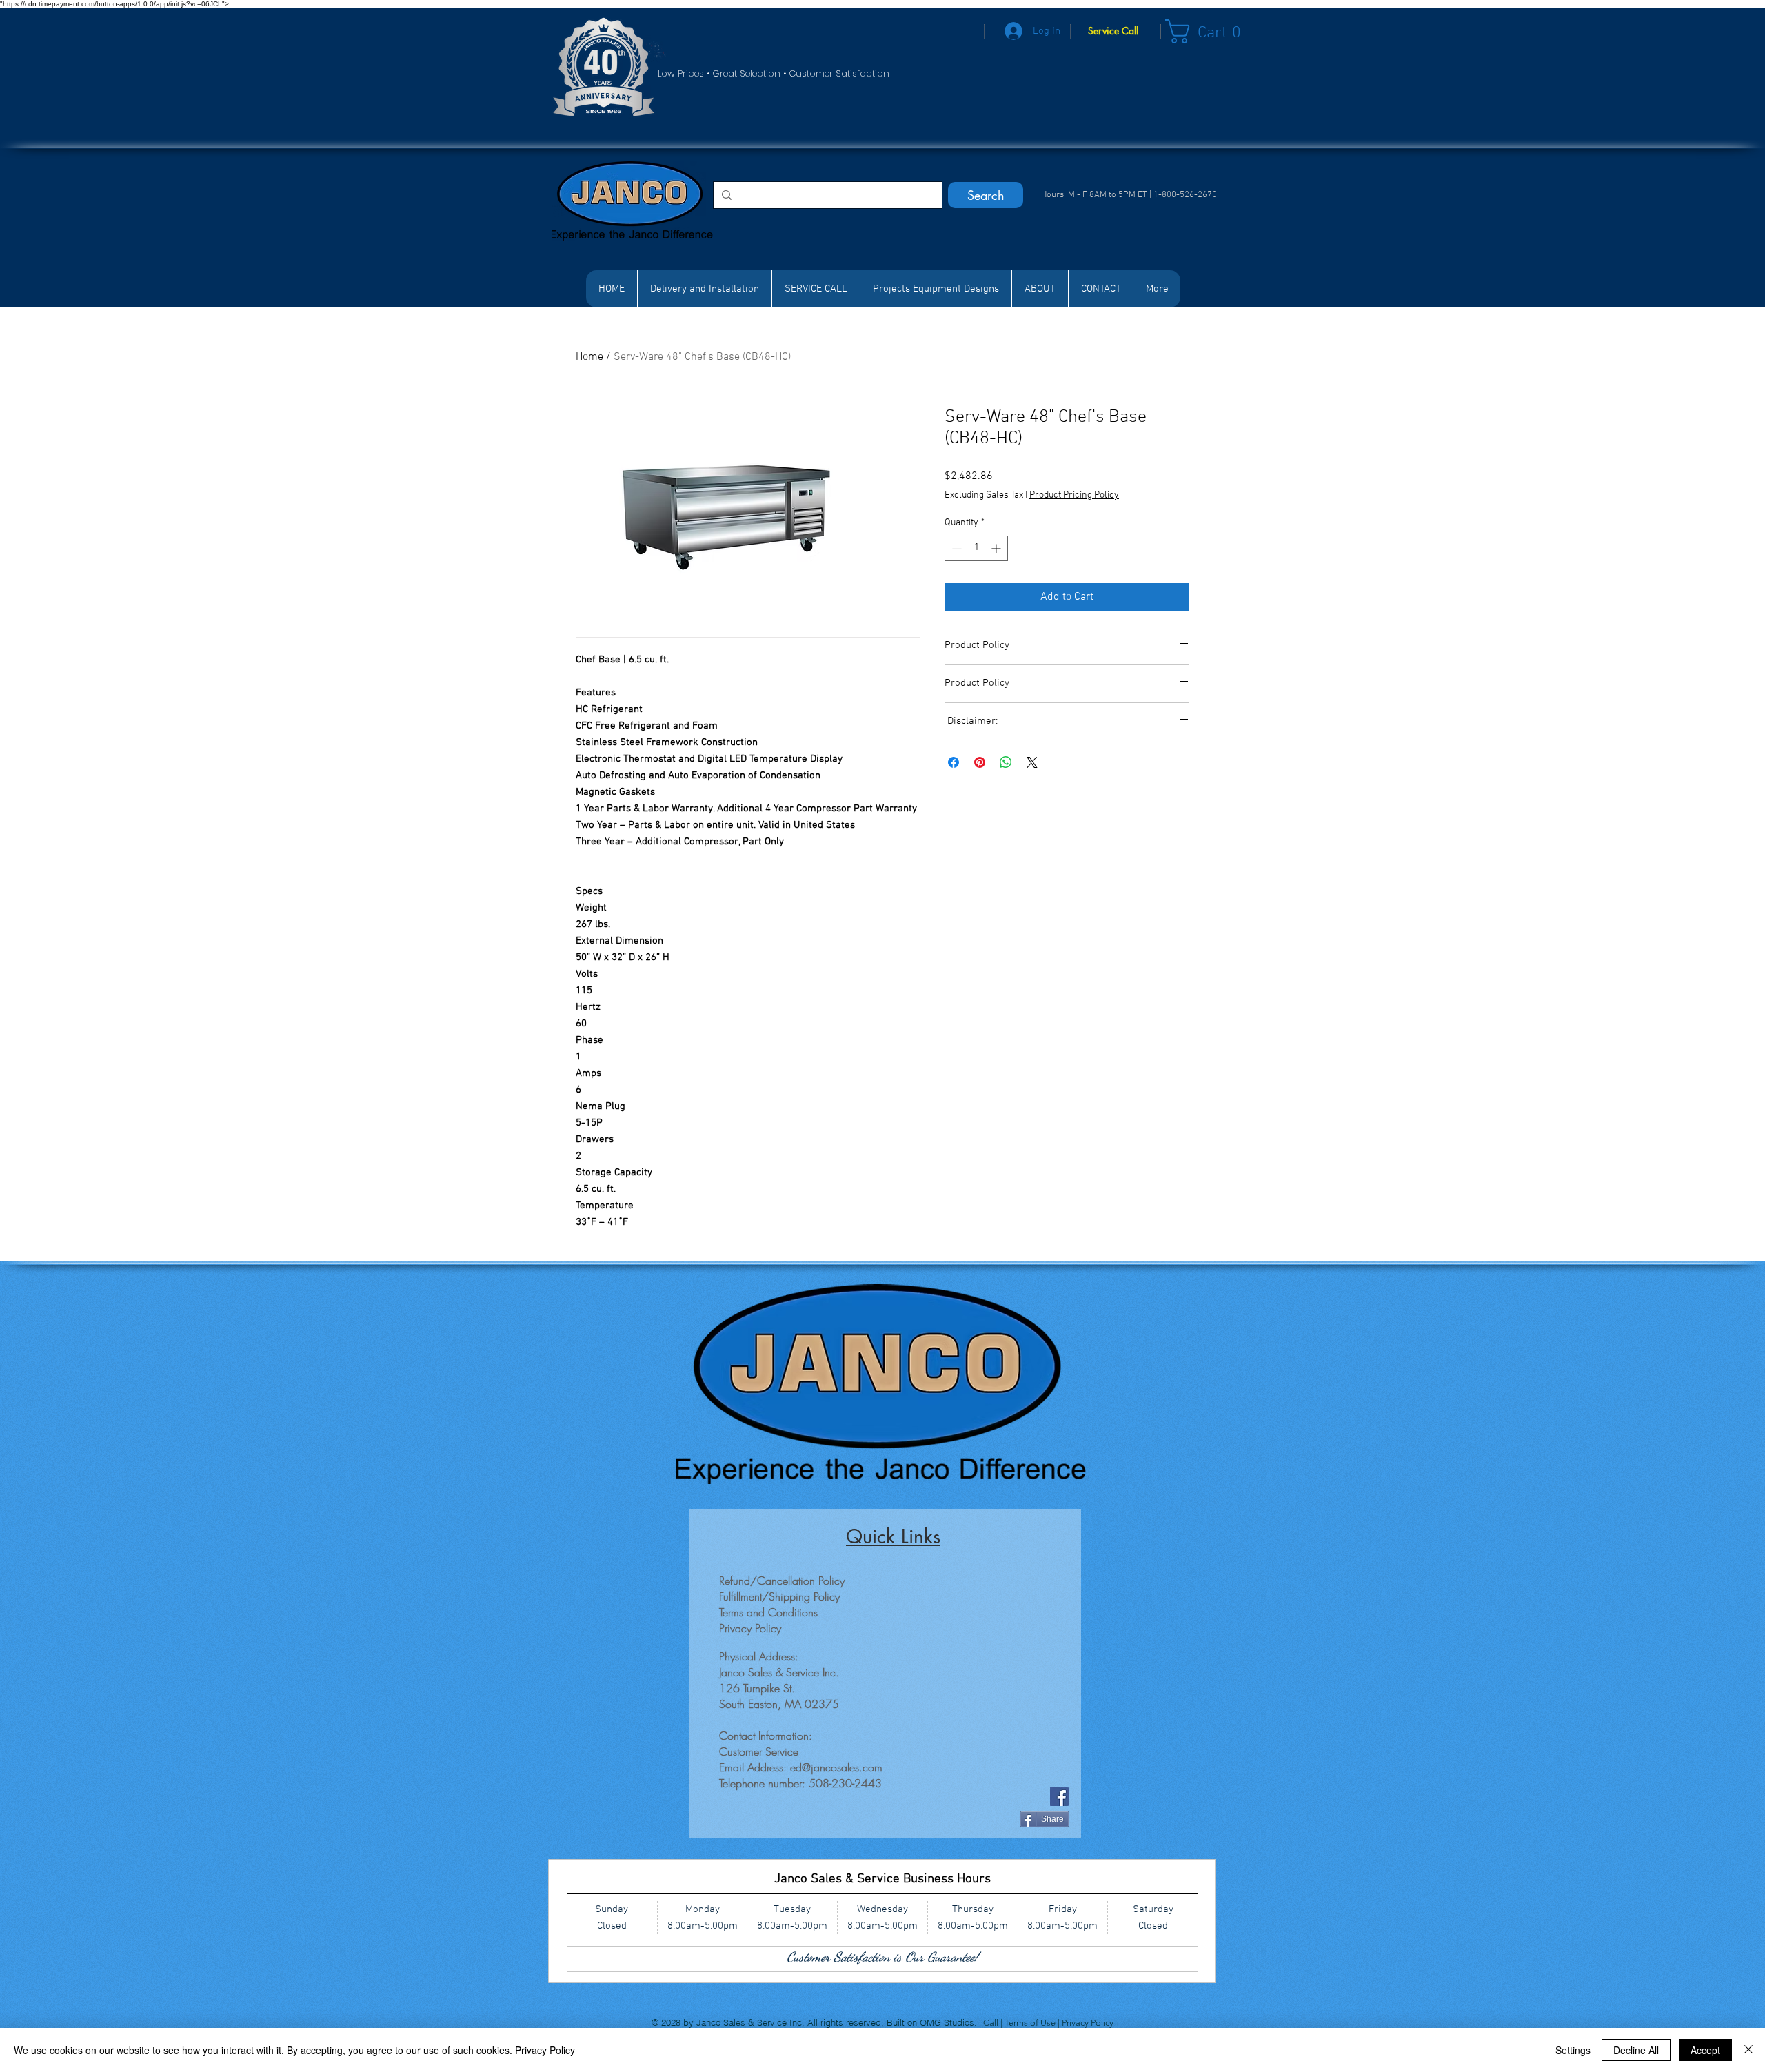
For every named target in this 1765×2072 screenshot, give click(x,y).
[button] (1211, 31)
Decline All (1636, 2050)
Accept (1705, 2050)
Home (589, 357)
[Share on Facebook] (954, 762)
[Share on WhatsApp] (1006, 762)
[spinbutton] (976, 548)
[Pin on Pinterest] (980, 762)
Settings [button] (1573, 2050)
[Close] (1748, 2050)
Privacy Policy (1088, 2023)
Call (992, 2023)
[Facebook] (1059, 1797)
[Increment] (997, 548)
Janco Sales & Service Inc (749, 2022)
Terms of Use (1031, 2023)
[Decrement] (955, 548)
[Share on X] (1032, 762)
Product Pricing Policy (1074, 495)
